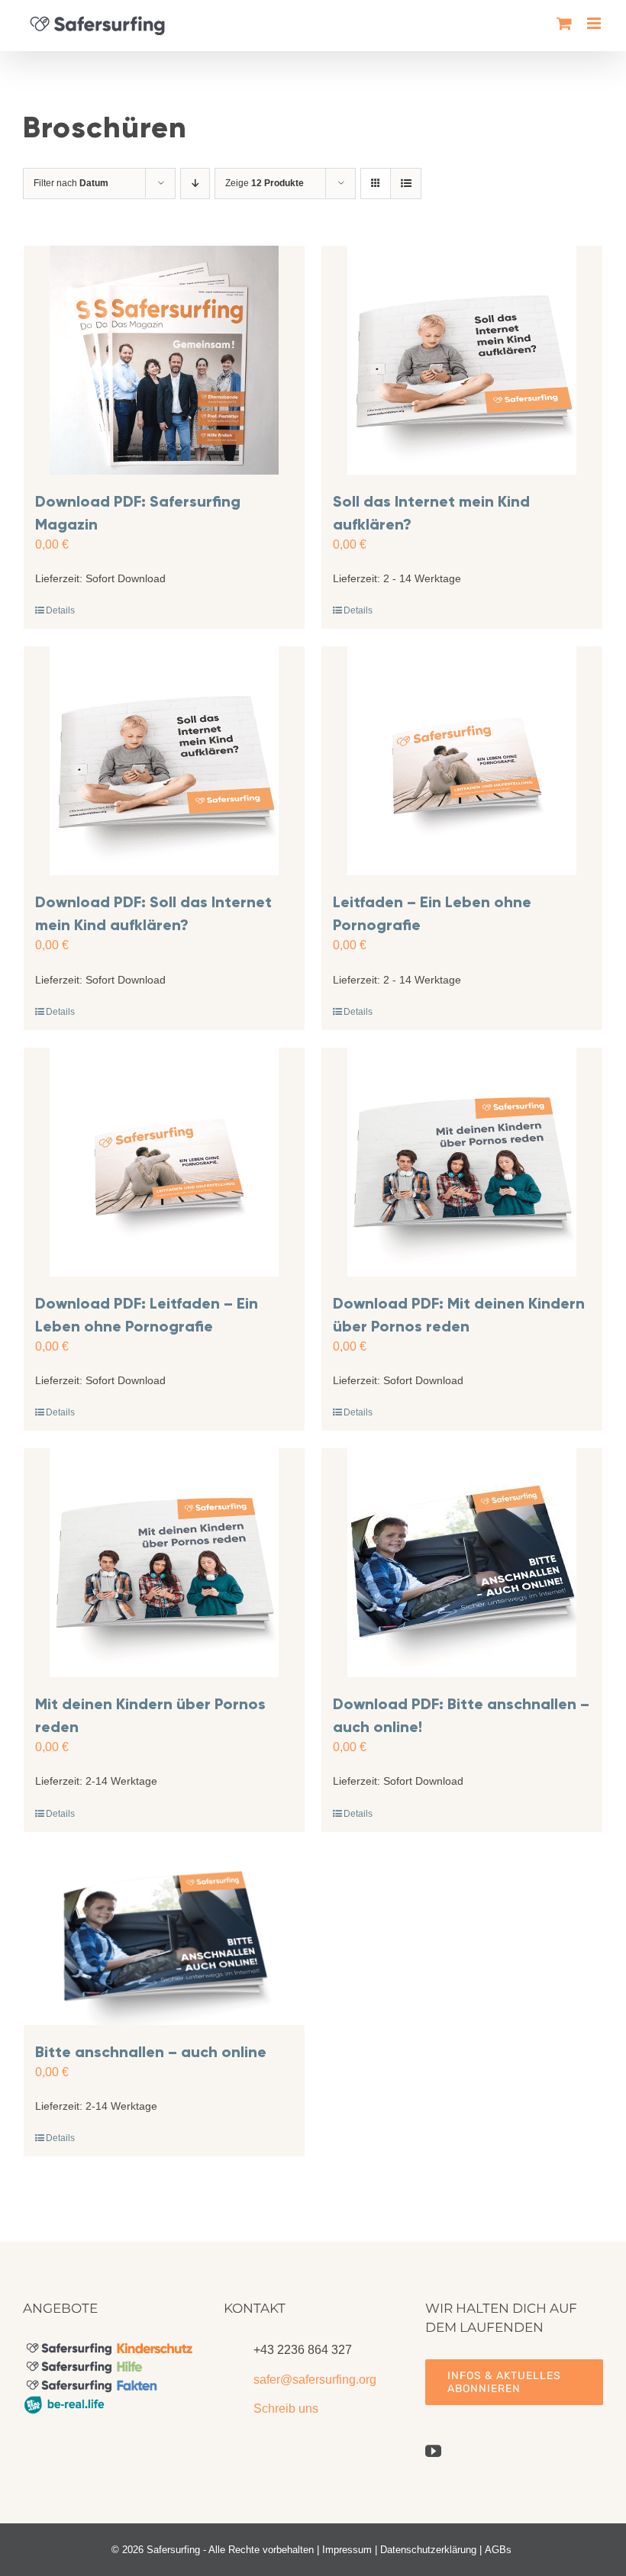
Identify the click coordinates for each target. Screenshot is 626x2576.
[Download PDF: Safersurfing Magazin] (164, 360)
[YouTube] (433, 2451)
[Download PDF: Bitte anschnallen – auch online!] (462, 1563)
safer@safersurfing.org (315, 2380)
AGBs (498, 2550)
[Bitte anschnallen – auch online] (164, 1937)
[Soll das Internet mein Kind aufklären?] (462, 360)
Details (60, 610)
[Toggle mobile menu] (595, 23)
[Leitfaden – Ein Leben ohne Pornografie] (462, 761)
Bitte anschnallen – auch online (151, 2052)
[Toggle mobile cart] (564, 23)
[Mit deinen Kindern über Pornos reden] (164, 1563)
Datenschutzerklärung (428, 2550)
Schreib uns (286, 2409)
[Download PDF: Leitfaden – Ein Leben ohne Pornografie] (164, 1162)
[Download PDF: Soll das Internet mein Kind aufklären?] (164, 761)
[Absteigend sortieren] (195, 184)
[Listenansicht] (406, 184)
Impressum (347, 2550)
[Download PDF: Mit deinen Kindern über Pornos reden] (462, 1162)
